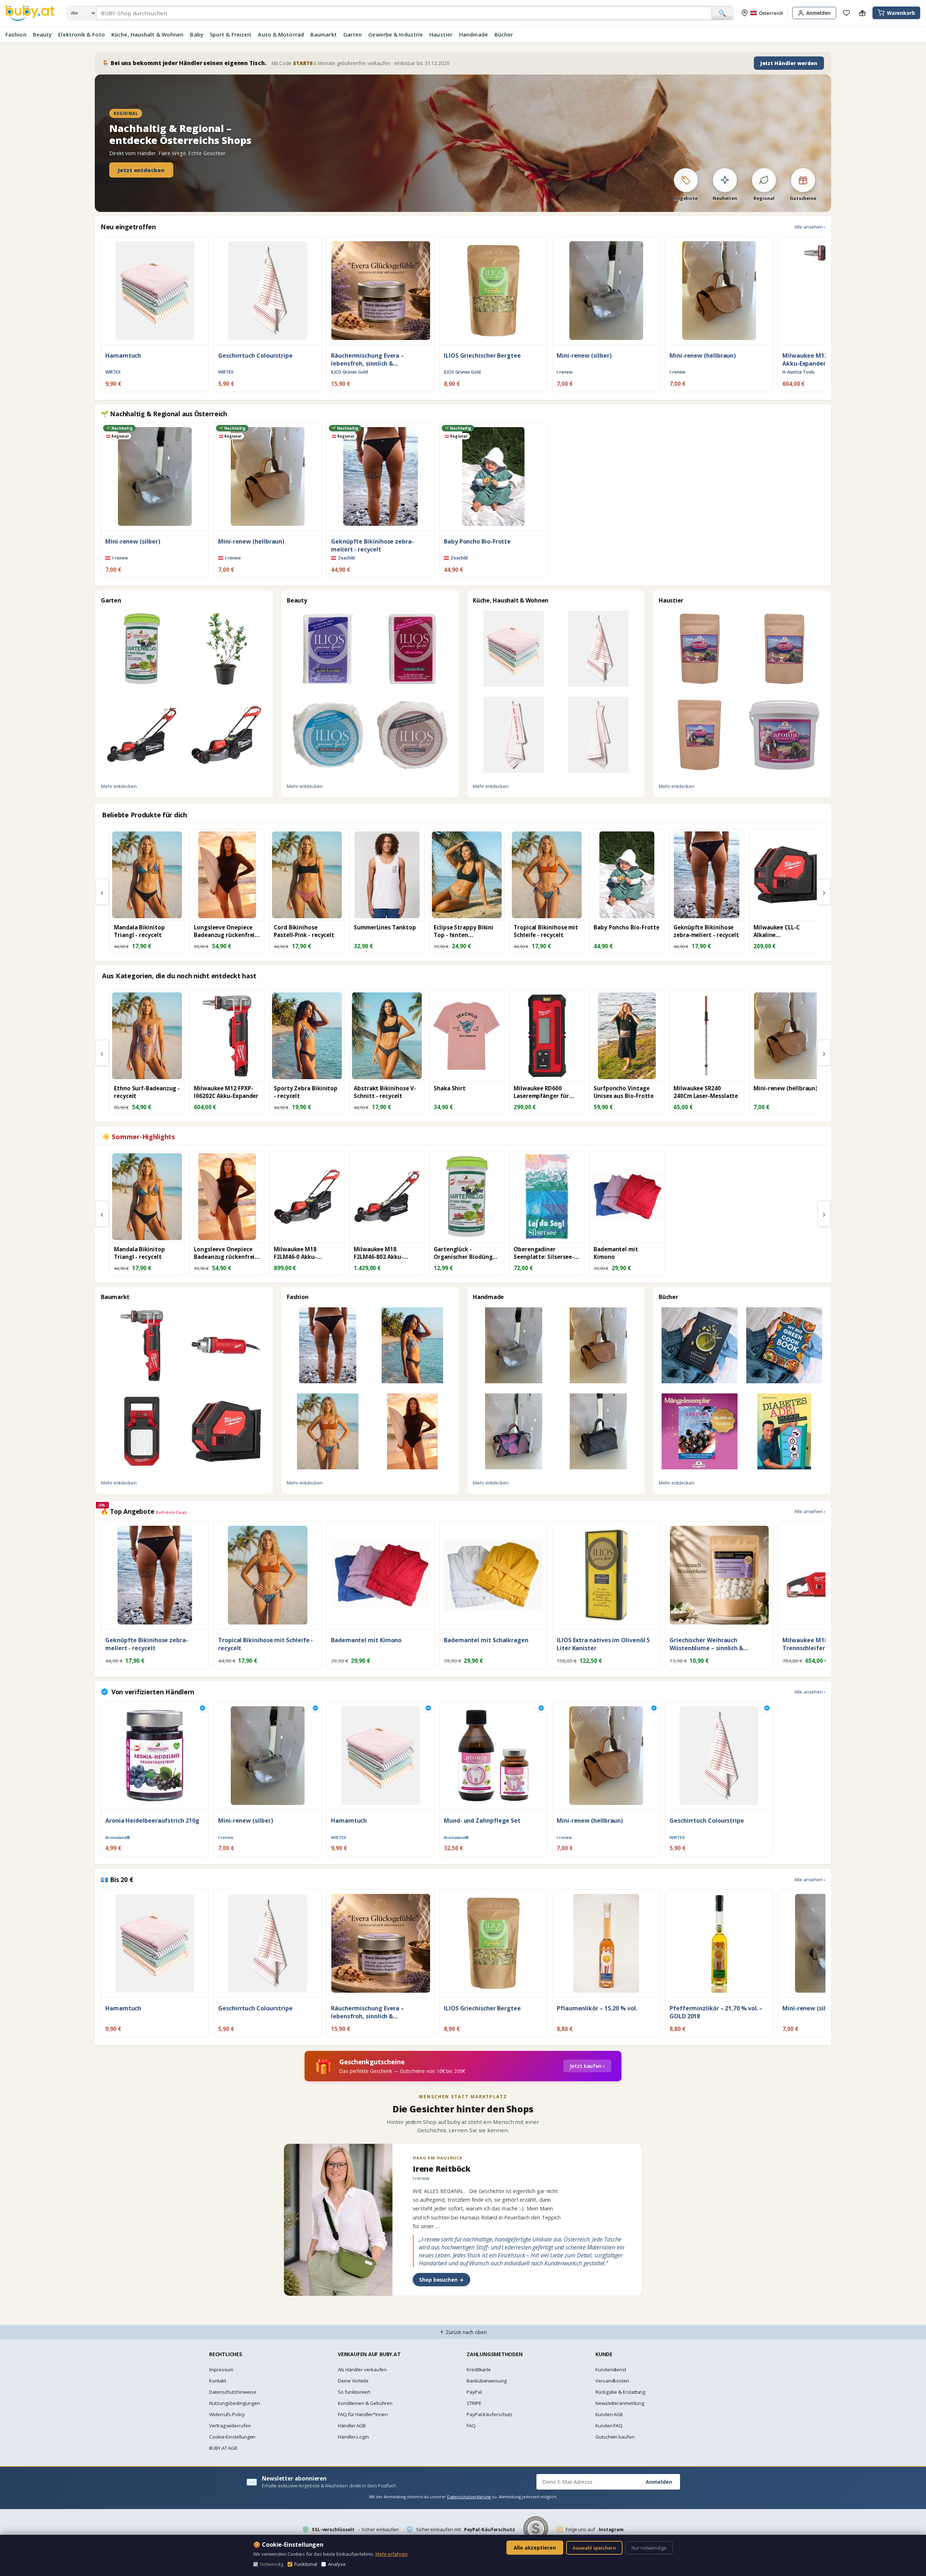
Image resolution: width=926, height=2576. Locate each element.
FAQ (471, 2426)
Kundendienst (611, 2370)
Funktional (306, 2564)
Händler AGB (352, 2426)
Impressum (221, 2370)
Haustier (441, 34)
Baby (196, 34)
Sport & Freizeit (231, 34)
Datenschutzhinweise (233, 2392)
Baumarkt (324, 34)
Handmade (473, 34)
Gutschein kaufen (615, 2437)
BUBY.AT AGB (223, 2448)
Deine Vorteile (353, 2381)
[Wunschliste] (846, 13)
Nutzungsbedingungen (234, 2403)
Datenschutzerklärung (469, 2497)
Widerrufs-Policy (227, 2414)
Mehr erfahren (392, 2554)
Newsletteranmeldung (620, 2403)
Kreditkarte (479, 2370)
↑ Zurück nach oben (463, 2332)
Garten (353, 34)
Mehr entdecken (119, 786)
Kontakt (217, 2381)
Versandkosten (612, 2381)
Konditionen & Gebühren (365, 2403)
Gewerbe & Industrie (396, 34)
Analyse (337, 2564)
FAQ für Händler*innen (363, 2414)
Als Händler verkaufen (362, 2370)
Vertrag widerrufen (230, 2426)
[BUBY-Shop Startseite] (30, 13)
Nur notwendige (649, 2548)
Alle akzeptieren (535, 2548)
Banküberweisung (487, 2381)
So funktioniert (354, 2392)
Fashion (16, 34)
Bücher (504, 34)
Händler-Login (353, 2437)
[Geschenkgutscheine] (862, 13)
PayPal (474, 2392)
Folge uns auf (595, 2529)
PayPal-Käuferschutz (489, 2414)
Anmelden (659, 2482)
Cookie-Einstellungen (232, 2437)
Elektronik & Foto (82, 34)
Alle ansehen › (810, 227)
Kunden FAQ (609, 2426)
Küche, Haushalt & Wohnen (147, 34)
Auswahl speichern (594, 2548)
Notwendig (272, 2564)
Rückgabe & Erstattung (620, 2392)
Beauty (43, 34)
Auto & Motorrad (281, 34)
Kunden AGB (609, 2414)
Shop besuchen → (441, 2280)
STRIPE (474, 2403)
